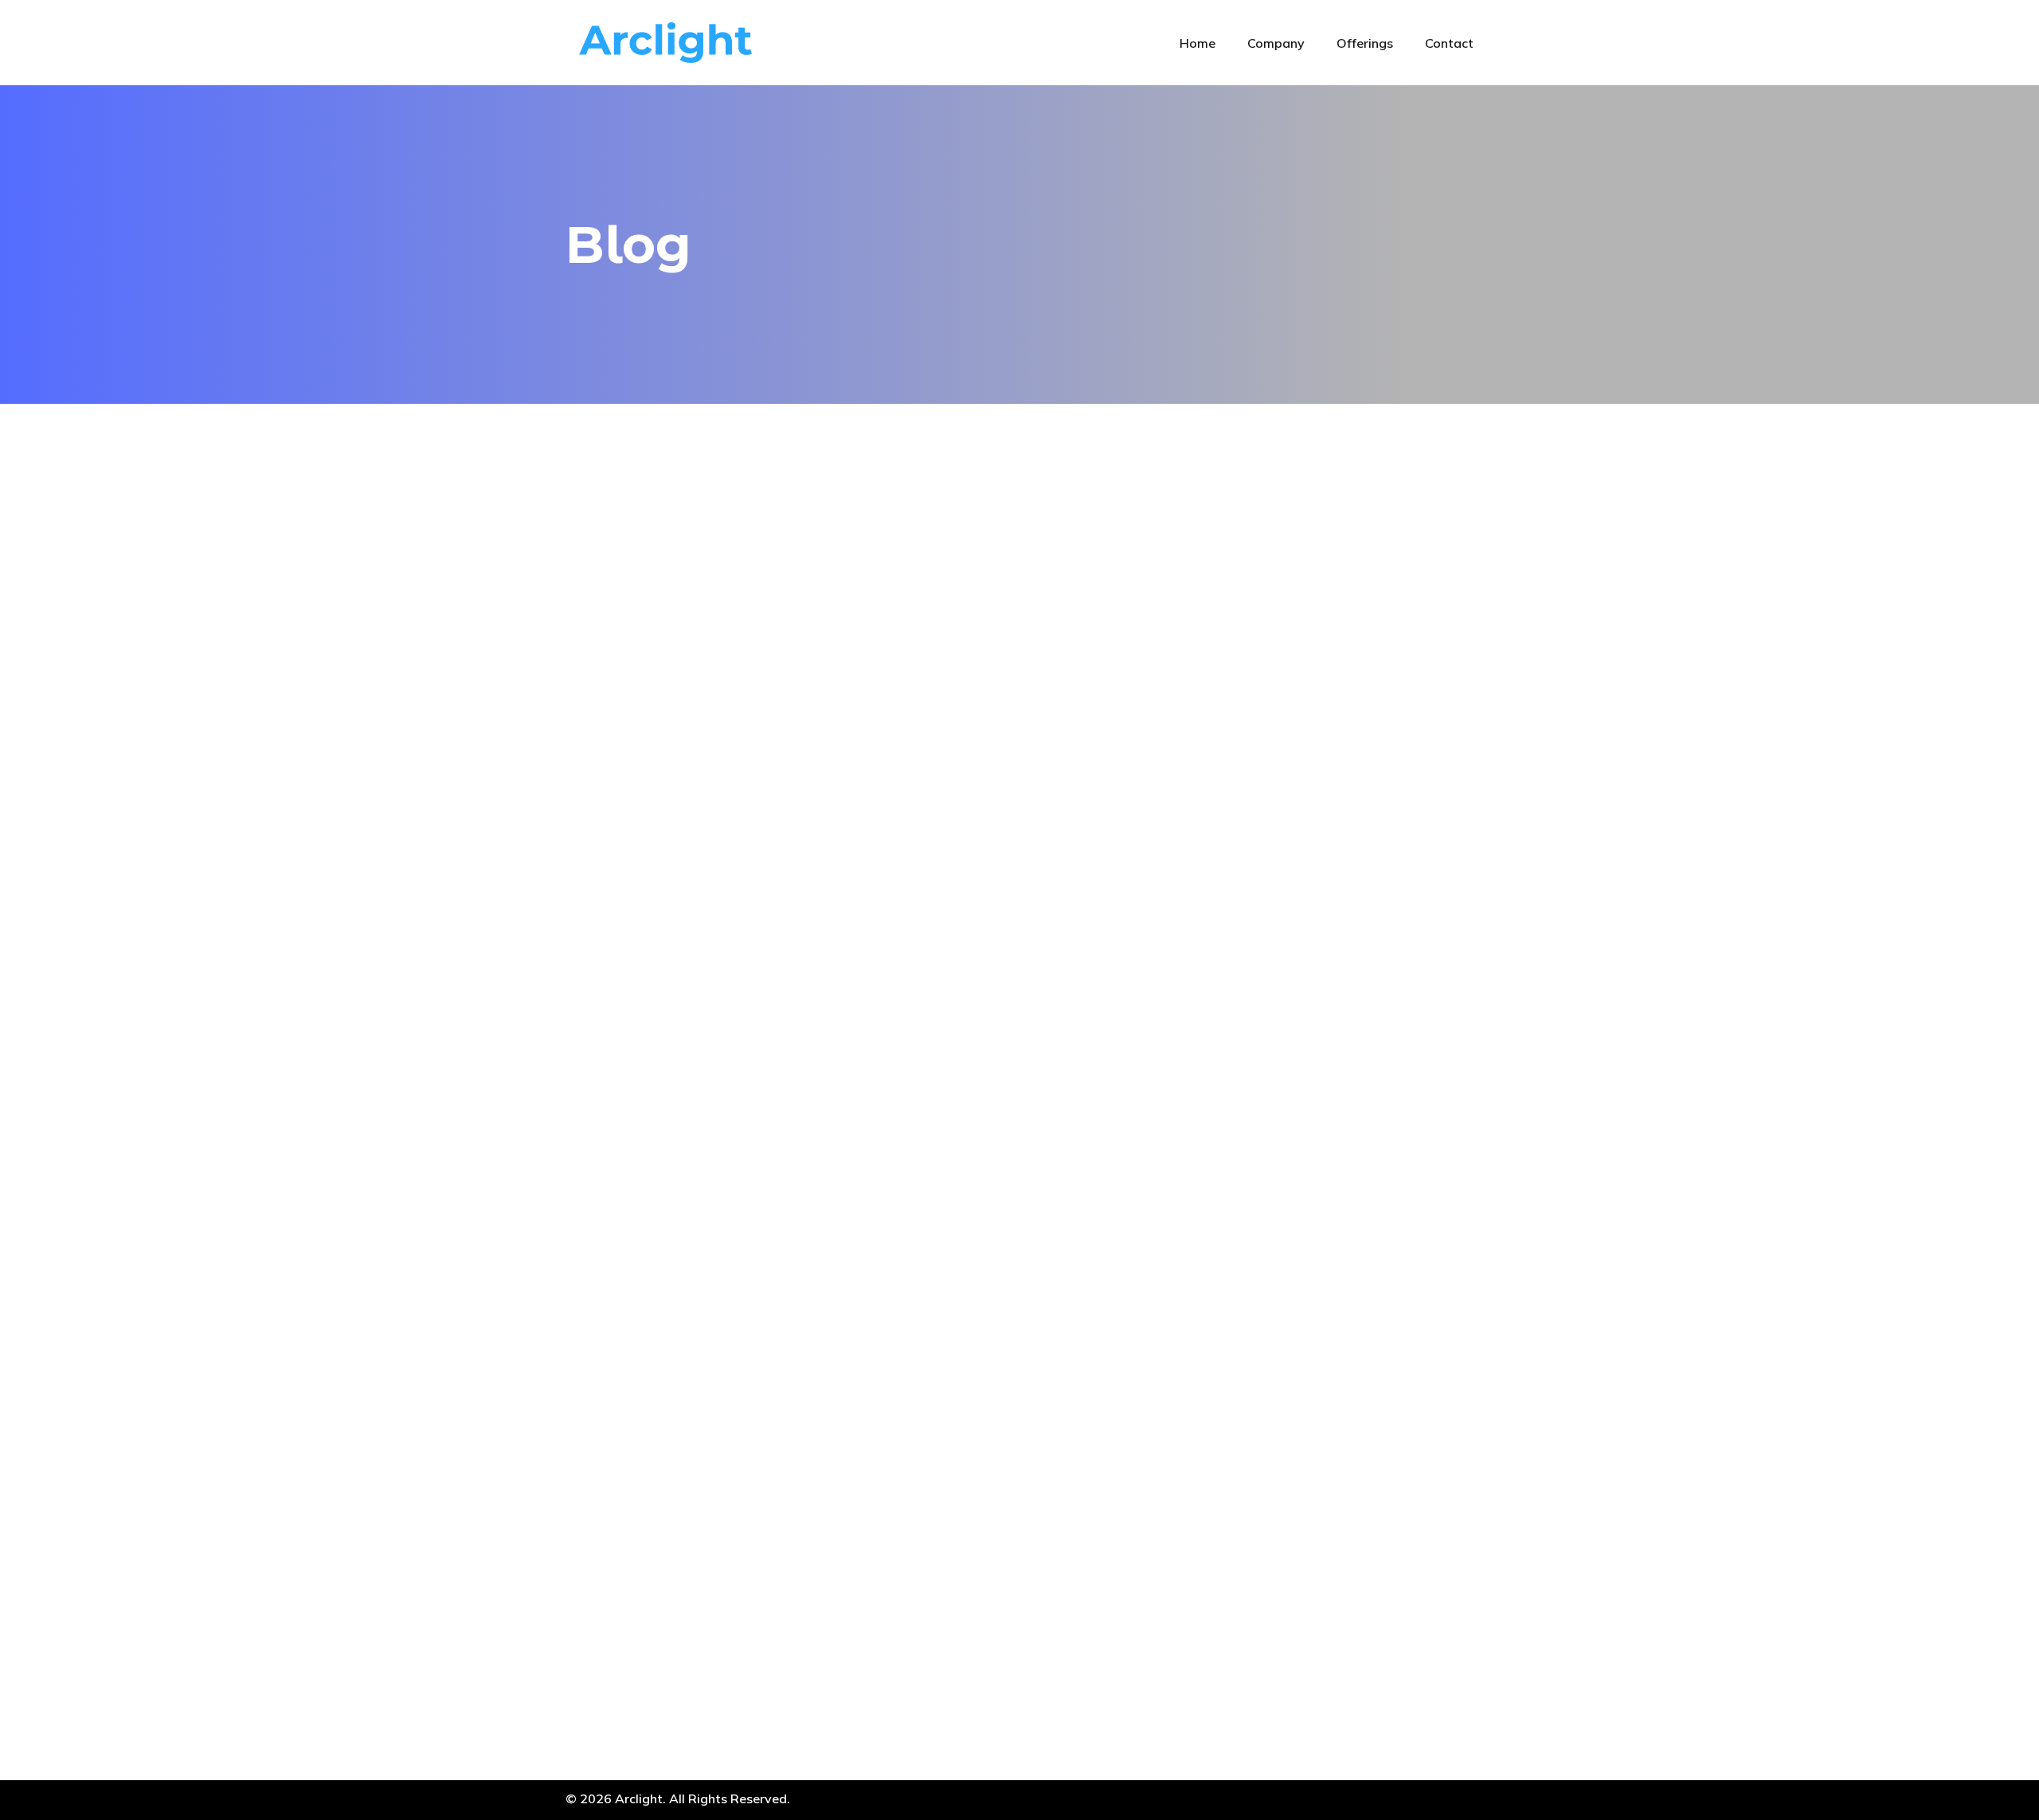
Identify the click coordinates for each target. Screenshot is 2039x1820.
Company (1276, 43)
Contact (1449, 43)
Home (1198, 43)
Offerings (1365, 43)
